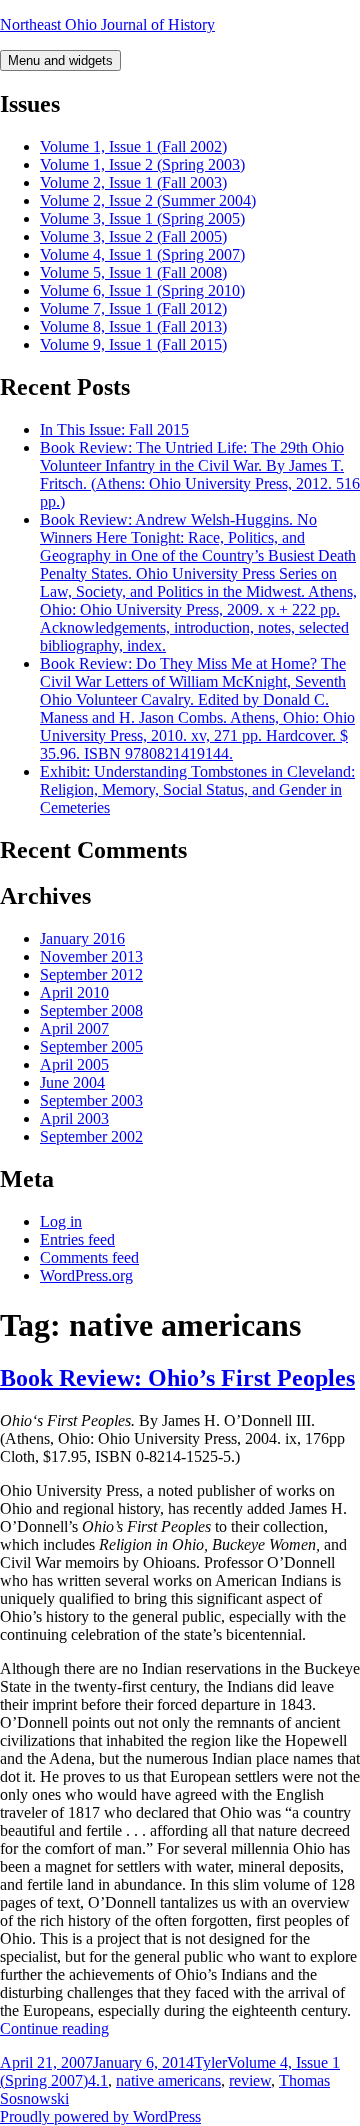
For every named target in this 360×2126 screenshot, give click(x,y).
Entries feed (77, 1239)
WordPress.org (86, 1275)
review (250, 2080)
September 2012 (91, 974)
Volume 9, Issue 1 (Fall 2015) (133, 344)
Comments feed (89, 1257)
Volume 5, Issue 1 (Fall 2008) (133, 272)
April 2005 (74, 1064)
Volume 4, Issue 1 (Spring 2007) (142, 254)
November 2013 (91, 956)
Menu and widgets (60, 60)
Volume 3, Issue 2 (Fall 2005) (133, 236)
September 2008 (91, 1010)
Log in (61, 1221)
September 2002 (91, 1136)
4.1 (98, 2080)
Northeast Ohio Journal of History (107, 24)
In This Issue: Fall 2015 (114, 429)
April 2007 (74, 1028)
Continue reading (54, 2028)
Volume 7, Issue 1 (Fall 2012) (133, 308)
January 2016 (82, 938)
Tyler (210, 2062)
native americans (168, 2080)
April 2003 (74, 1118)
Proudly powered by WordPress (100, 2116)
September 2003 (91, 1100)
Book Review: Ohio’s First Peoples (177, 1378)
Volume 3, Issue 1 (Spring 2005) (142, 218)
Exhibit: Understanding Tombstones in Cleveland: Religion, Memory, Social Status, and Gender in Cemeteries (197, 789)
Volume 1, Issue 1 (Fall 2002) (133, 146)
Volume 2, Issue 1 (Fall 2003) (133, 182)
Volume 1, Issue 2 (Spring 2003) (142, 164)
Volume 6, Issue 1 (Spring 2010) (142, 290)
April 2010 (74, 992)
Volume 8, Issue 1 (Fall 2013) (133, 326)
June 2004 (72, 1082)
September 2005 (91, 1046)
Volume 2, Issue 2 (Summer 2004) (148, 200)
